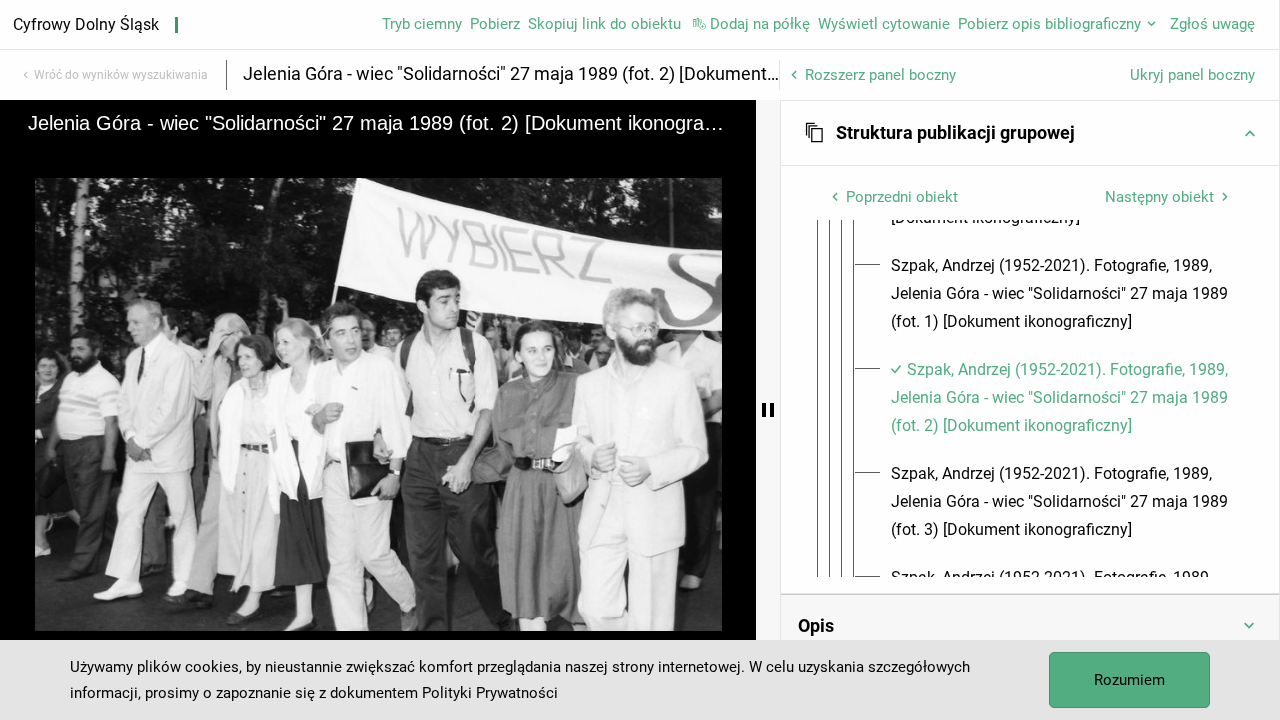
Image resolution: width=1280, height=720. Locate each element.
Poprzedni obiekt (902, 197)
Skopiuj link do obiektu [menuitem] (604, 24)
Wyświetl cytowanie (884, 24)
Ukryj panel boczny (1192, 75)
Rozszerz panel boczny (880, 75)
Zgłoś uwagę (1212, 24)
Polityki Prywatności (490, 693)
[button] (1030, 133)
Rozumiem (1129, 680)
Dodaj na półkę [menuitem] (760, 24)
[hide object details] (768, 410)
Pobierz (495, 24)
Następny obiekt (1159, 197)
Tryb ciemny (422, 24)
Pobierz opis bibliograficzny (1049, 24)
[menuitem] (1061, 294)
